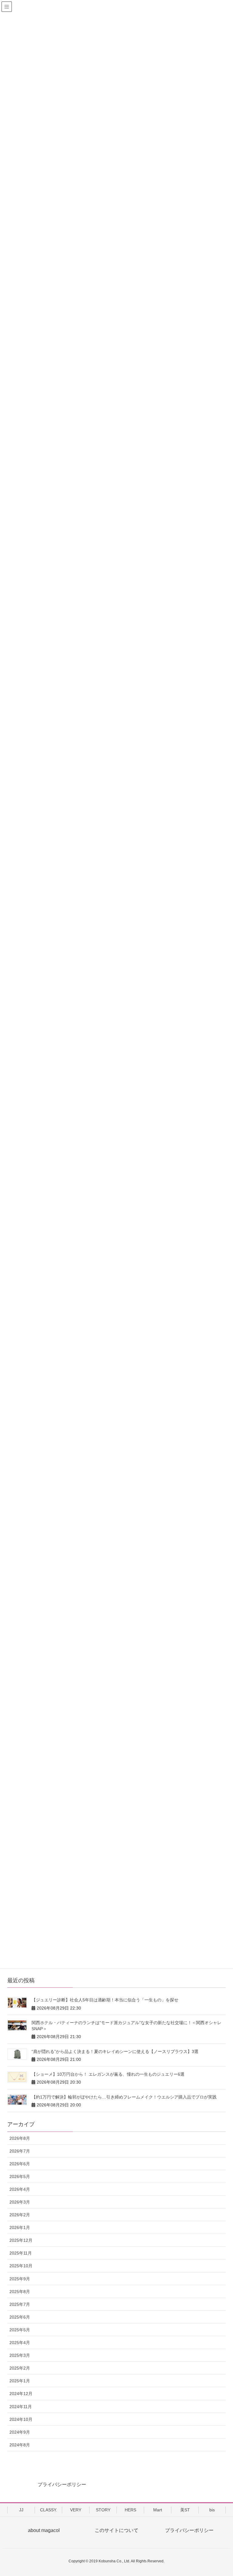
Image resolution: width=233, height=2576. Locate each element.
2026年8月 (20, 2138)
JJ (21, 2510)
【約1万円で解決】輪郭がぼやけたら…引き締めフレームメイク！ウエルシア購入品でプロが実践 (124, 2097)
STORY (103, 2510)
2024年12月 (21, 2394)
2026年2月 (20, 2215)
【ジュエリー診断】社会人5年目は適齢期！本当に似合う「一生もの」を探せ (105, 2000)
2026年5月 (20, 2177)
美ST (185, 2510)
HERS (130, 2510)
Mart (158, 2510)
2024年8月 (20, 2445)
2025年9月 (20, 2279)
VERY (76, 2510)
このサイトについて (116, 2530)
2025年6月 (20, 2317)
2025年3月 (20, 2355)
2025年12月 (21, 2240)
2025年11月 (21, 2253)
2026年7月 (20, 2151)
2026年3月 (20, 2202)
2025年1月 (20, 2381)
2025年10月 (21, 2266)
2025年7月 (20, 2304)
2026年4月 (20, 2189)
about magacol (44, 2530)
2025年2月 (20, 2368)
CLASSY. (49, 2510)
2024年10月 (21, 2419)
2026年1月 (20, 2228)
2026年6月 (20, 2164)
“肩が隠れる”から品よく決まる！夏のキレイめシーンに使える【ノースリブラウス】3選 (115, 2051)
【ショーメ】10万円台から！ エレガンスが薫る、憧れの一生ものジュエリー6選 (108, 2074)
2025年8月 (20, 2292)
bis (212, 2510)
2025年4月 (20, 2343)
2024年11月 (21, 2407)
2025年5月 (20, 2330)
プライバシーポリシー (62, 2484)
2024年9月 (20, 2432)
